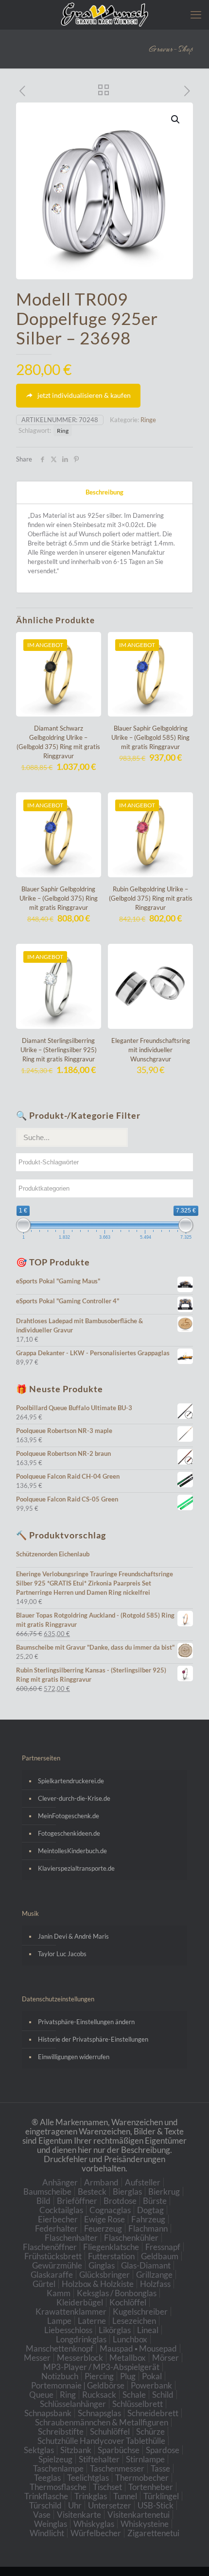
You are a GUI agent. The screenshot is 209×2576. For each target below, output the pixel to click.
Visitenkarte (79, 2515)
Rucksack (99, 2395)
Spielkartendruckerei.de (71, 1781)
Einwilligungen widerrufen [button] (74, 2057)
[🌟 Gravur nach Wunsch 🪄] (104, 15)
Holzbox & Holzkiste (98, 2284)
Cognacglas (110, 2210)
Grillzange (154, 2275)
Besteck (92, 2192)
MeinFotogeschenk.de (69, 1816)
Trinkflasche (46, 2496)
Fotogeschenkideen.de (69, 1833)
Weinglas (51, 2524)
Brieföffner (77, 2201)
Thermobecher (142, 2478)
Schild (163, 2395)
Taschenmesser (117, 2468)
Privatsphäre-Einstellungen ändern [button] (86, 2022)
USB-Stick (156, 2505)
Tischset (107, 2487)
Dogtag (150, 2210)
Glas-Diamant (146, 2265)
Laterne (92, 2321)
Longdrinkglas (81, 2339)
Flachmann (148, 2228)
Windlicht (47, 2533)
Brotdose (120, 2201)
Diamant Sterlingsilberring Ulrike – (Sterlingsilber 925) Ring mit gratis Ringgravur (59, 1050)
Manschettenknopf (60, 2348)
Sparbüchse (119, 2450)
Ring (63, 430)
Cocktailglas (61, 2210)
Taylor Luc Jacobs (62, 1954)
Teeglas (47, 2478)
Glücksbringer (104, 2275)
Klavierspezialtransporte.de (76, 1868)
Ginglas (102, 2265)
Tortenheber (151, 2487)
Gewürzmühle (57, 2265)
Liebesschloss (68, 2330)
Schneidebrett (153, 2413)
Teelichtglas (88, 2478)
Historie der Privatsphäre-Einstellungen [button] (93, 2039)
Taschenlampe (58, 2468)
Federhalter (56, 2228)
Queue (41, 2395)
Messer (37, 2358)
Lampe (59, 2321)
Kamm (59, 2293)
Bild (44, 2201)
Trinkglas (91, 2496)
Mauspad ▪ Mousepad (138, 2348)
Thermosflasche (58, 2487)
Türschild (45, 2505)
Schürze (150, 2431)
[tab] (104, 492)
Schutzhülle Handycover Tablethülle (101, 2441)
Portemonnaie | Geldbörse (78, 2385)
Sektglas (39, 2450)
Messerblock (80, 2358)
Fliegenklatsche (111, 2247)
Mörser (165, 2358)
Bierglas (127, 2192)
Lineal (148, 2330)
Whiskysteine (145, 2524)
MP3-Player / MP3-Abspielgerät (101, 2367)
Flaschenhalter (71, 2238)
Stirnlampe (145, 2459)
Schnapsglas (99, 2413)
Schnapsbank (48, 2413)
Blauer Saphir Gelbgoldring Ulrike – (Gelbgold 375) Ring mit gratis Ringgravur (59, 898)
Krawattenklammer (71, 2312)
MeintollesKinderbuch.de (72, 1851)
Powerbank (151, 2385)
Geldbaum (160, 2256)
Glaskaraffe (52, 2275)
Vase (42, 2515)
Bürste (155, 2201)
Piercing (99, 2376)
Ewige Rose (104, 2219)
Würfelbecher (96, 2533)
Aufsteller (143, 2182)
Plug (128, 2376)
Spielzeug (55, 2459)
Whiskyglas (94, 2524)
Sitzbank (76, 2450)
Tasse (160, 2468)
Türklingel (161, 2496)
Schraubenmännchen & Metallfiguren (102, 2422)
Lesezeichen (134, 2321)
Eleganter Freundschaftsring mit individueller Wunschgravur (151, 1050)
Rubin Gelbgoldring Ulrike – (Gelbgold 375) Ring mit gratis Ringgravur (151, 898)
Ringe (148, 420)
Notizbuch (60, 2376)
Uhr (75, 2505)
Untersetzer (110, 2505)
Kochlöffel (128, 2302)
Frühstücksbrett (53, 2256)
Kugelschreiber (140, 2312)
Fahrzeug (148, 2219)
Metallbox (128, 2358)
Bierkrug (164, 2192)
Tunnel (125, 2496)
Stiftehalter (99, 2459)
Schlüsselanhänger (73, 2404)
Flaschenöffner (50, 2247)
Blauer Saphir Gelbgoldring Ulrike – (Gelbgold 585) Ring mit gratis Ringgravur (150, 737)
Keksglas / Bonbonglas (117, 2293)
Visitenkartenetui (139, 2515)
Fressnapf (163, 2247)
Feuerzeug (103, 2228)
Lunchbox (130, 2339)
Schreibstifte (61, 2431)
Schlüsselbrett (138, 2404)
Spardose (163, 2450)
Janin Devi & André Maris (73, 1936)
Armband (101, 2182)
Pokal (152, 2376)
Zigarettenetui (153, 2533)
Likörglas (115, 2330)
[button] (176, 119)
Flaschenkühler (131, 2238)
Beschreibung (104, 492)
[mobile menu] (196, 15)
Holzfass (155, 2284)
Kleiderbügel (80, 2302)
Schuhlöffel (110, 2431)
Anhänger (60, 2182)
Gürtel (44, 2284)
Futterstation (111, 2256)
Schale (134, 2395)
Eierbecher (58, 2219)
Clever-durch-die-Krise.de (74, 1798)
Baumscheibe (47, 2192)
